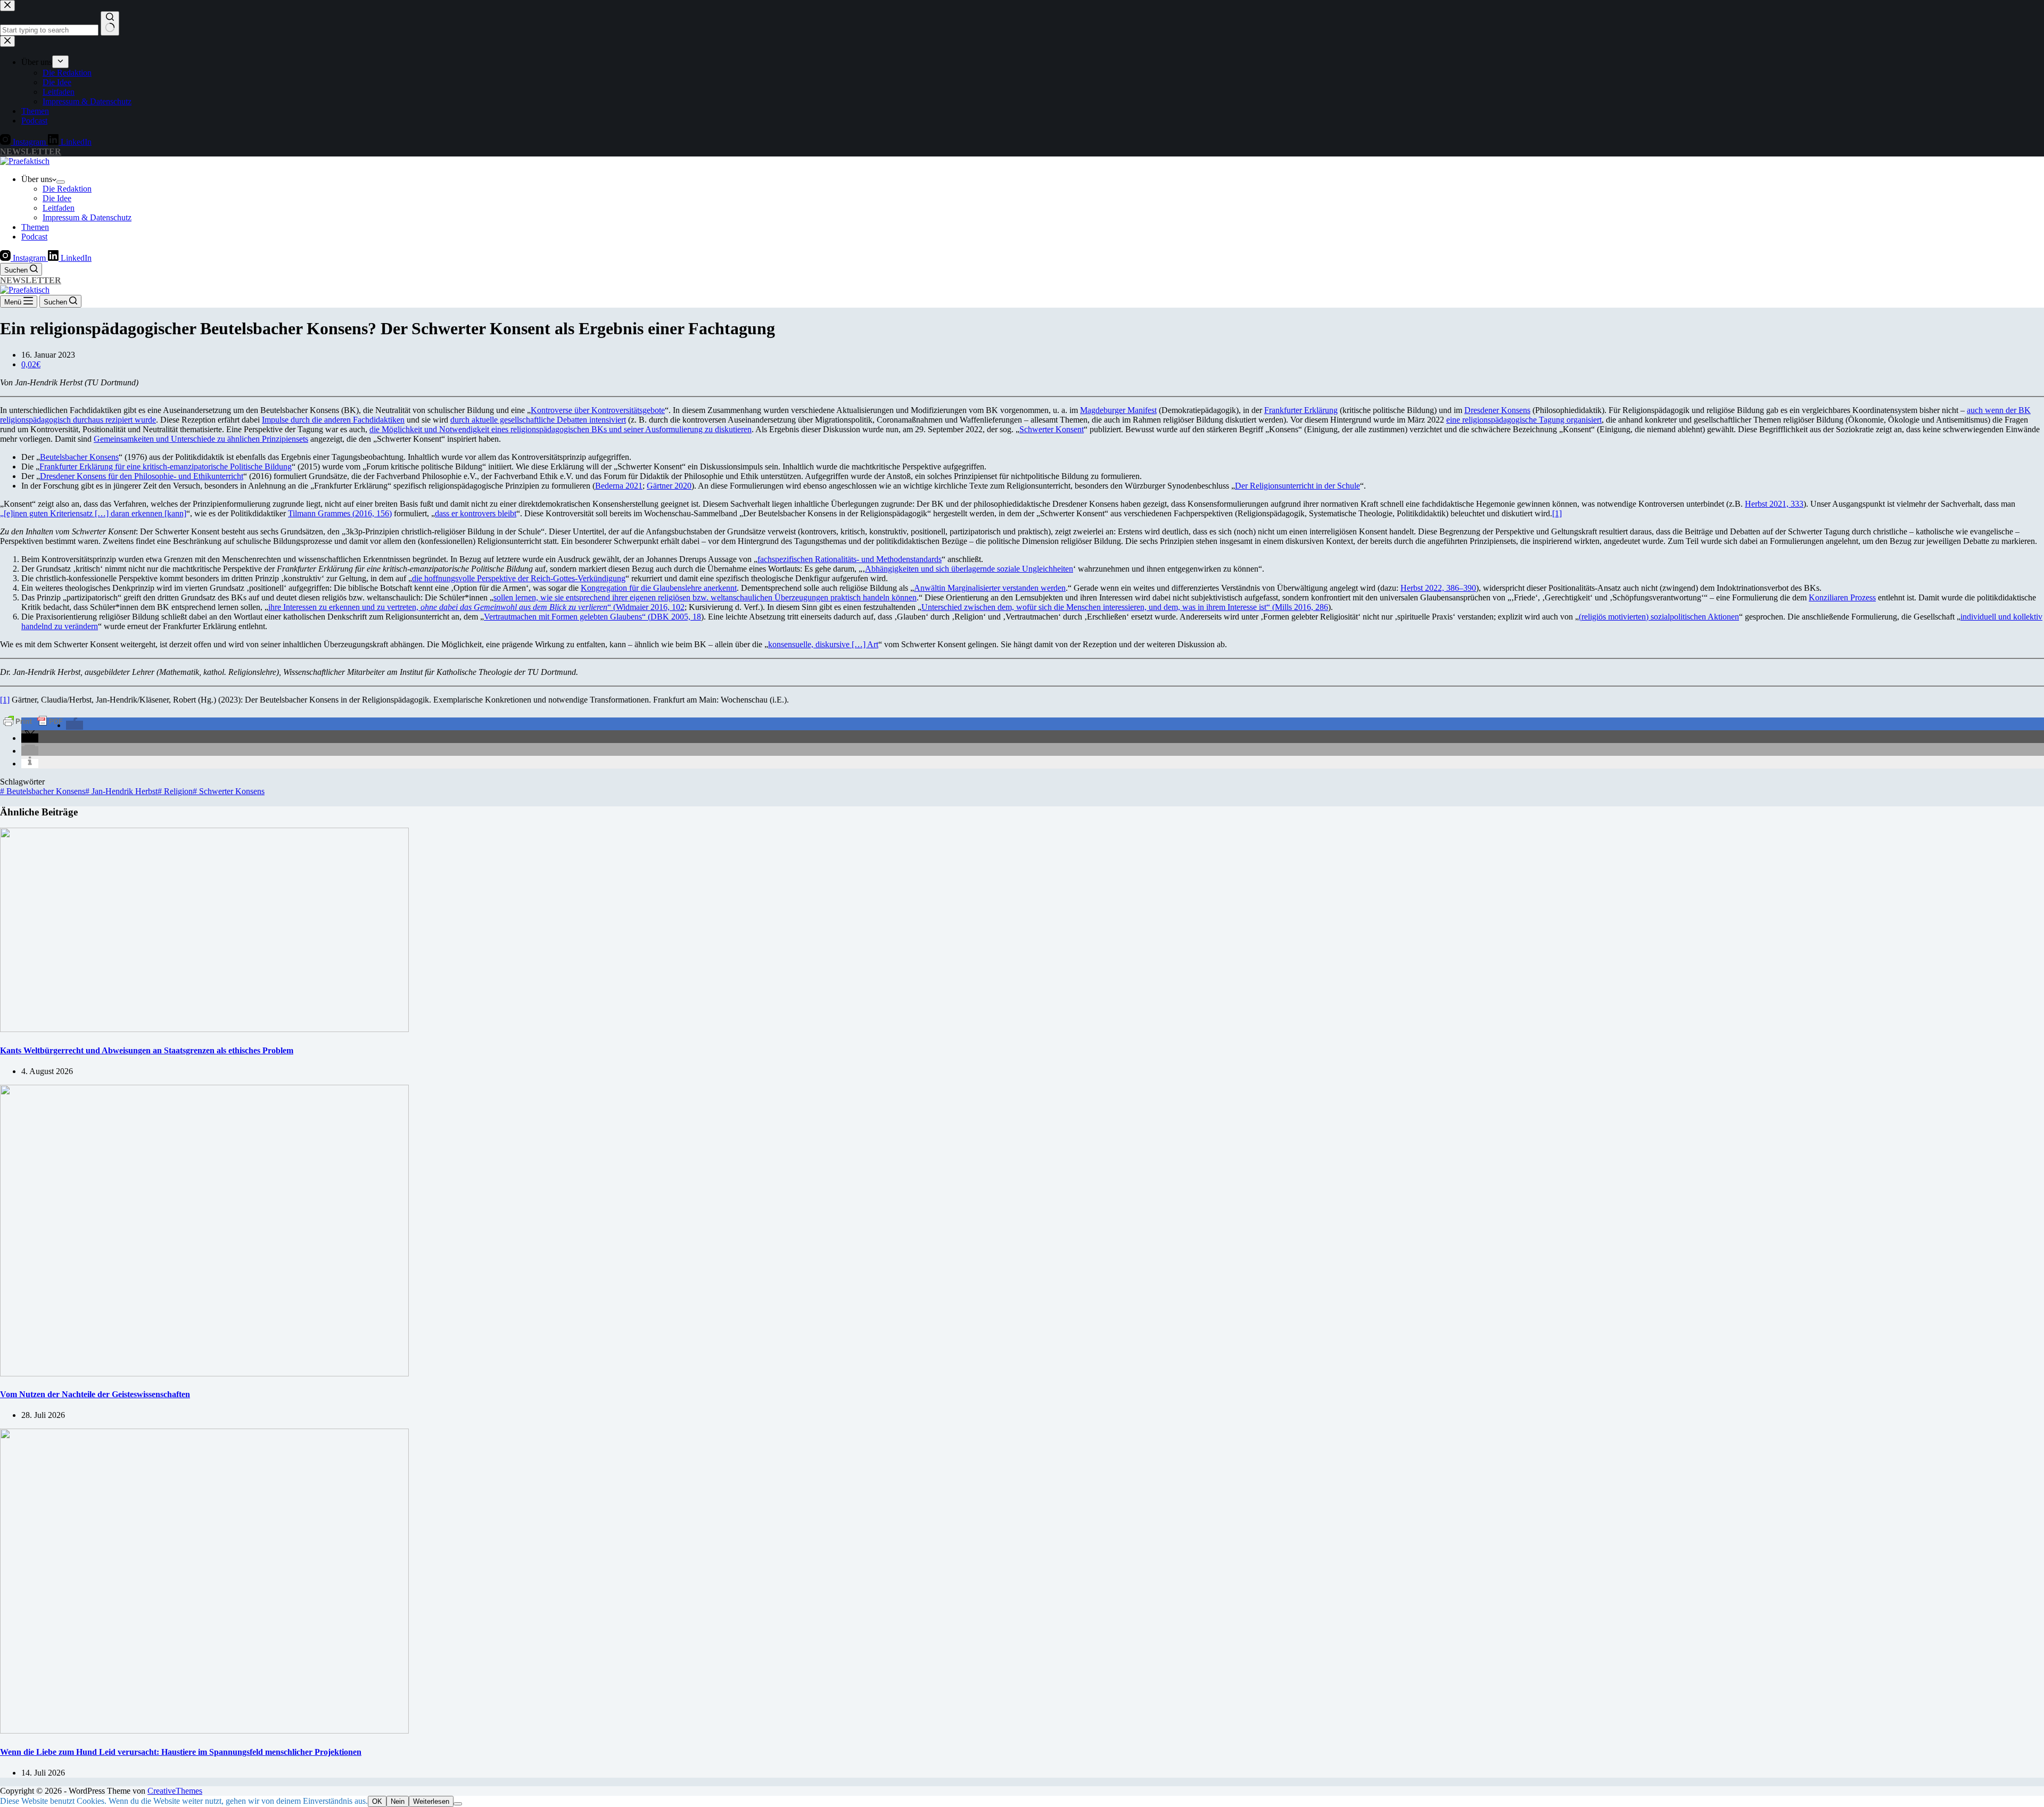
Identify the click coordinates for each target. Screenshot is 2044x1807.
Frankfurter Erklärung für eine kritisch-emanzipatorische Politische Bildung (166, 467)
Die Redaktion (67, 189)
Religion (175, 791)
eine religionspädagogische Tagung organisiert (1524, 420)
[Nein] (458, 1804)
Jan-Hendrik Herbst (121, 791)
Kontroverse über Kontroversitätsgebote (598, 410)
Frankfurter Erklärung (1301, 410)
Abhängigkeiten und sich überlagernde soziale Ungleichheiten (969, 569)
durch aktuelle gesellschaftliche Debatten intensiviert (538, 420)
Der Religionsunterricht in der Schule (1297, 486)
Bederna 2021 (619, 486)
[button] (75, 725)
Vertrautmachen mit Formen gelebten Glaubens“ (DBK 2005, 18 (592, 617)
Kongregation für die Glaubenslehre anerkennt (659, 588)
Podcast (34, 237)
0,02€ (31, 364)
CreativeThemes (175, 1791)
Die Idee (57, 198)
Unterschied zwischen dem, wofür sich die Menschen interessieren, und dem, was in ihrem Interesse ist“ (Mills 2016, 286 (1125, 607)
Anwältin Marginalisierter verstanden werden (990, 588)
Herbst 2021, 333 (1774, 504)
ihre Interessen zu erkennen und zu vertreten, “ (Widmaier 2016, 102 (476, 607)
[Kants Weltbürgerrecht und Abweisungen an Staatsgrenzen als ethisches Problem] (204, 1029)
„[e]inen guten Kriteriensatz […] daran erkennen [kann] (93, 513)
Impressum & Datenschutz (87, 217)
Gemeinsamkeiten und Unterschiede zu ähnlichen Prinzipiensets (201, 439)
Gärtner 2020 (669, 486)
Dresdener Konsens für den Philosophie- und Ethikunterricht (142, 476)
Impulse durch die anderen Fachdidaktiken (333, 420)
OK (377, 1801)
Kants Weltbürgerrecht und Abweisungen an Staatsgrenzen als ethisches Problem (147, 1050)
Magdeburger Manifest (1118, 410)
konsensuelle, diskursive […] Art (823, 644)
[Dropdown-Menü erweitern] (61, 182)
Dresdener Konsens (1497, 410)
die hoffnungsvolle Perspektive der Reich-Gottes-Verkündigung (519, 578)
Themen (35, 227)
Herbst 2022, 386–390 (1438, 588)
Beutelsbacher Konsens (79, 457)
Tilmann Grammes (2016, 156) (340, 513)
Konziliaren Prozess (1842, 597)
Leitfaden (59, 208)
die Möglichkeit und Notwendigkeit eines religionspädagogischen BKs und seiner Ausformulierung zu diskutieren (561, 429)
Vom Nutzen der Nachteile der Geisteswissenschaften (95, 1394)
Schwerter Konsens (229, 791)
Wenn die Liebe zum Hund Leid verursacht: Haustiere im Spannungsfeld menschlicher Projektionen (181, 1752)
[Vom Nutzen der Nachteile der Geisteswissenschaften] (204, 1373)
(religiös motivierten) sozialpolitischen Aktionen (1659, 617)
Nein (398, 1801)
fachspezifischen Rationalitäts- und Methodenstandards (850, 559)
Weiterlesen (431, 1801)
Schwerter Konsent (1052, 429)
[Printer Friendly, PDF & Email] (33, 720)
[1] (1557, 513)
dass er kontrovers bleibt (476, 513)
